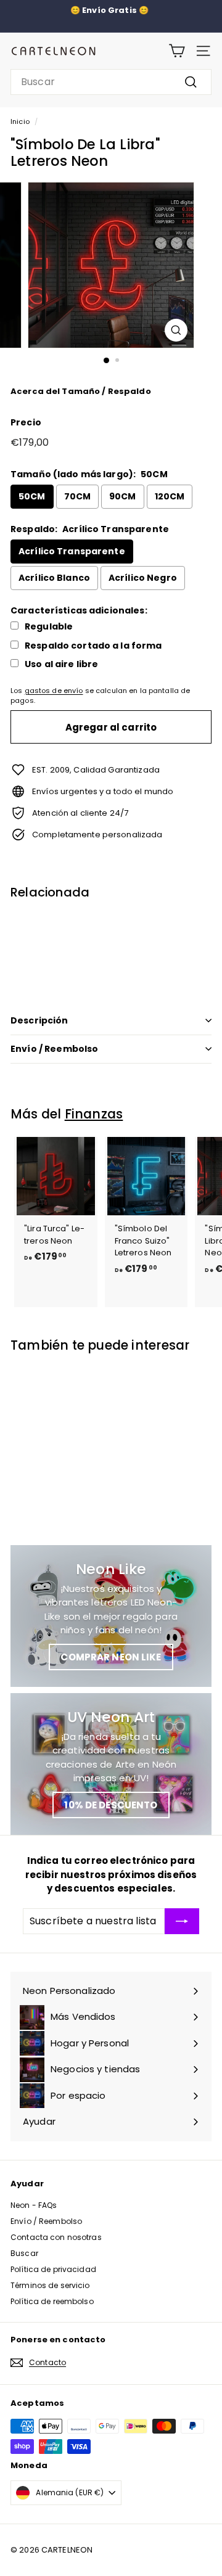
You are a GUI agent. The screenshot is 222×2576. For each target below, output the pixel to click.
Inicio (20, 121)
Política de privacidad (53, 2269)
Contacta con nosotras (56, 2237)
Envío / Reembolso (54, 1049)
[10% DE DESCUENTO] (111, 1764)
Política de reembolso (52, 2301)
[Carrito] (177, 51)
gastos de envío (54, 691)
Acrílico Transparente (72, 551)
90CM (123, 496)
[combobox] (111, 82)
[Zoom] (176, 330)
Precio (26, 422)
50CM (32, 496)
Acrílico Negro (143, 578)
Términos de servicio (50, 2285)
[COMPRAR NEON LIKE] (111, 1616)
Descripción (39, 1020)
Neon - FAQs (34, 2205)
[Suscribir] (182, 1921)
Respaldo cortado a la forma (93, 646)
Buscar (24, 2253)
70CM (78, 496)
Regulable (49, 627)
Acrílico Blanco (54, 578)
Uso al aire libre (61, 664)
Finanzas (94, 1114)
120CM (170, 496)
